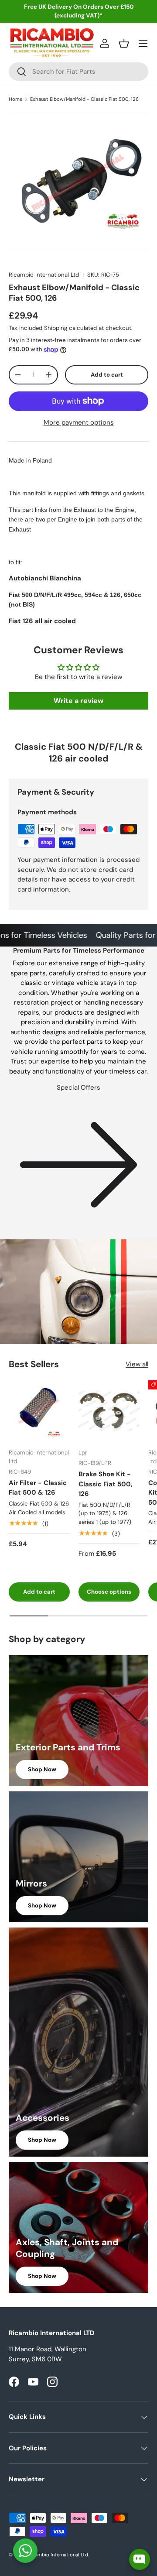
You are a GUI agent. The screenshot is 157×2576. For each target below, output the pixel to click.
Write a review (78, 701)
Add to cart (107, 375)
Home (15, 99)
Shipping (56, 328)
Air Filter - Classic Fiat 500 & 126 (38, 1488)
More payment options (79, 422)
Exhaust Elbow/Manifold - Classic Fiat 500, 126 (84, 99)
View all (137, 1364)
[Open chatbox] (140, 2559)
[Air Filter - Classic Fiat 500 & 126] (39, 1411)
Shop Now (42, 1769)
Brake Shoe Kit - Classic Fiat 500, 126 (106, 1484)
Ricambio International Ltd (44, 275)
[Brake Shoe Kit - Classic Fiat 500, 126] (109, 1411)
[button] (124, 43)
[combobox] (78, 72)
